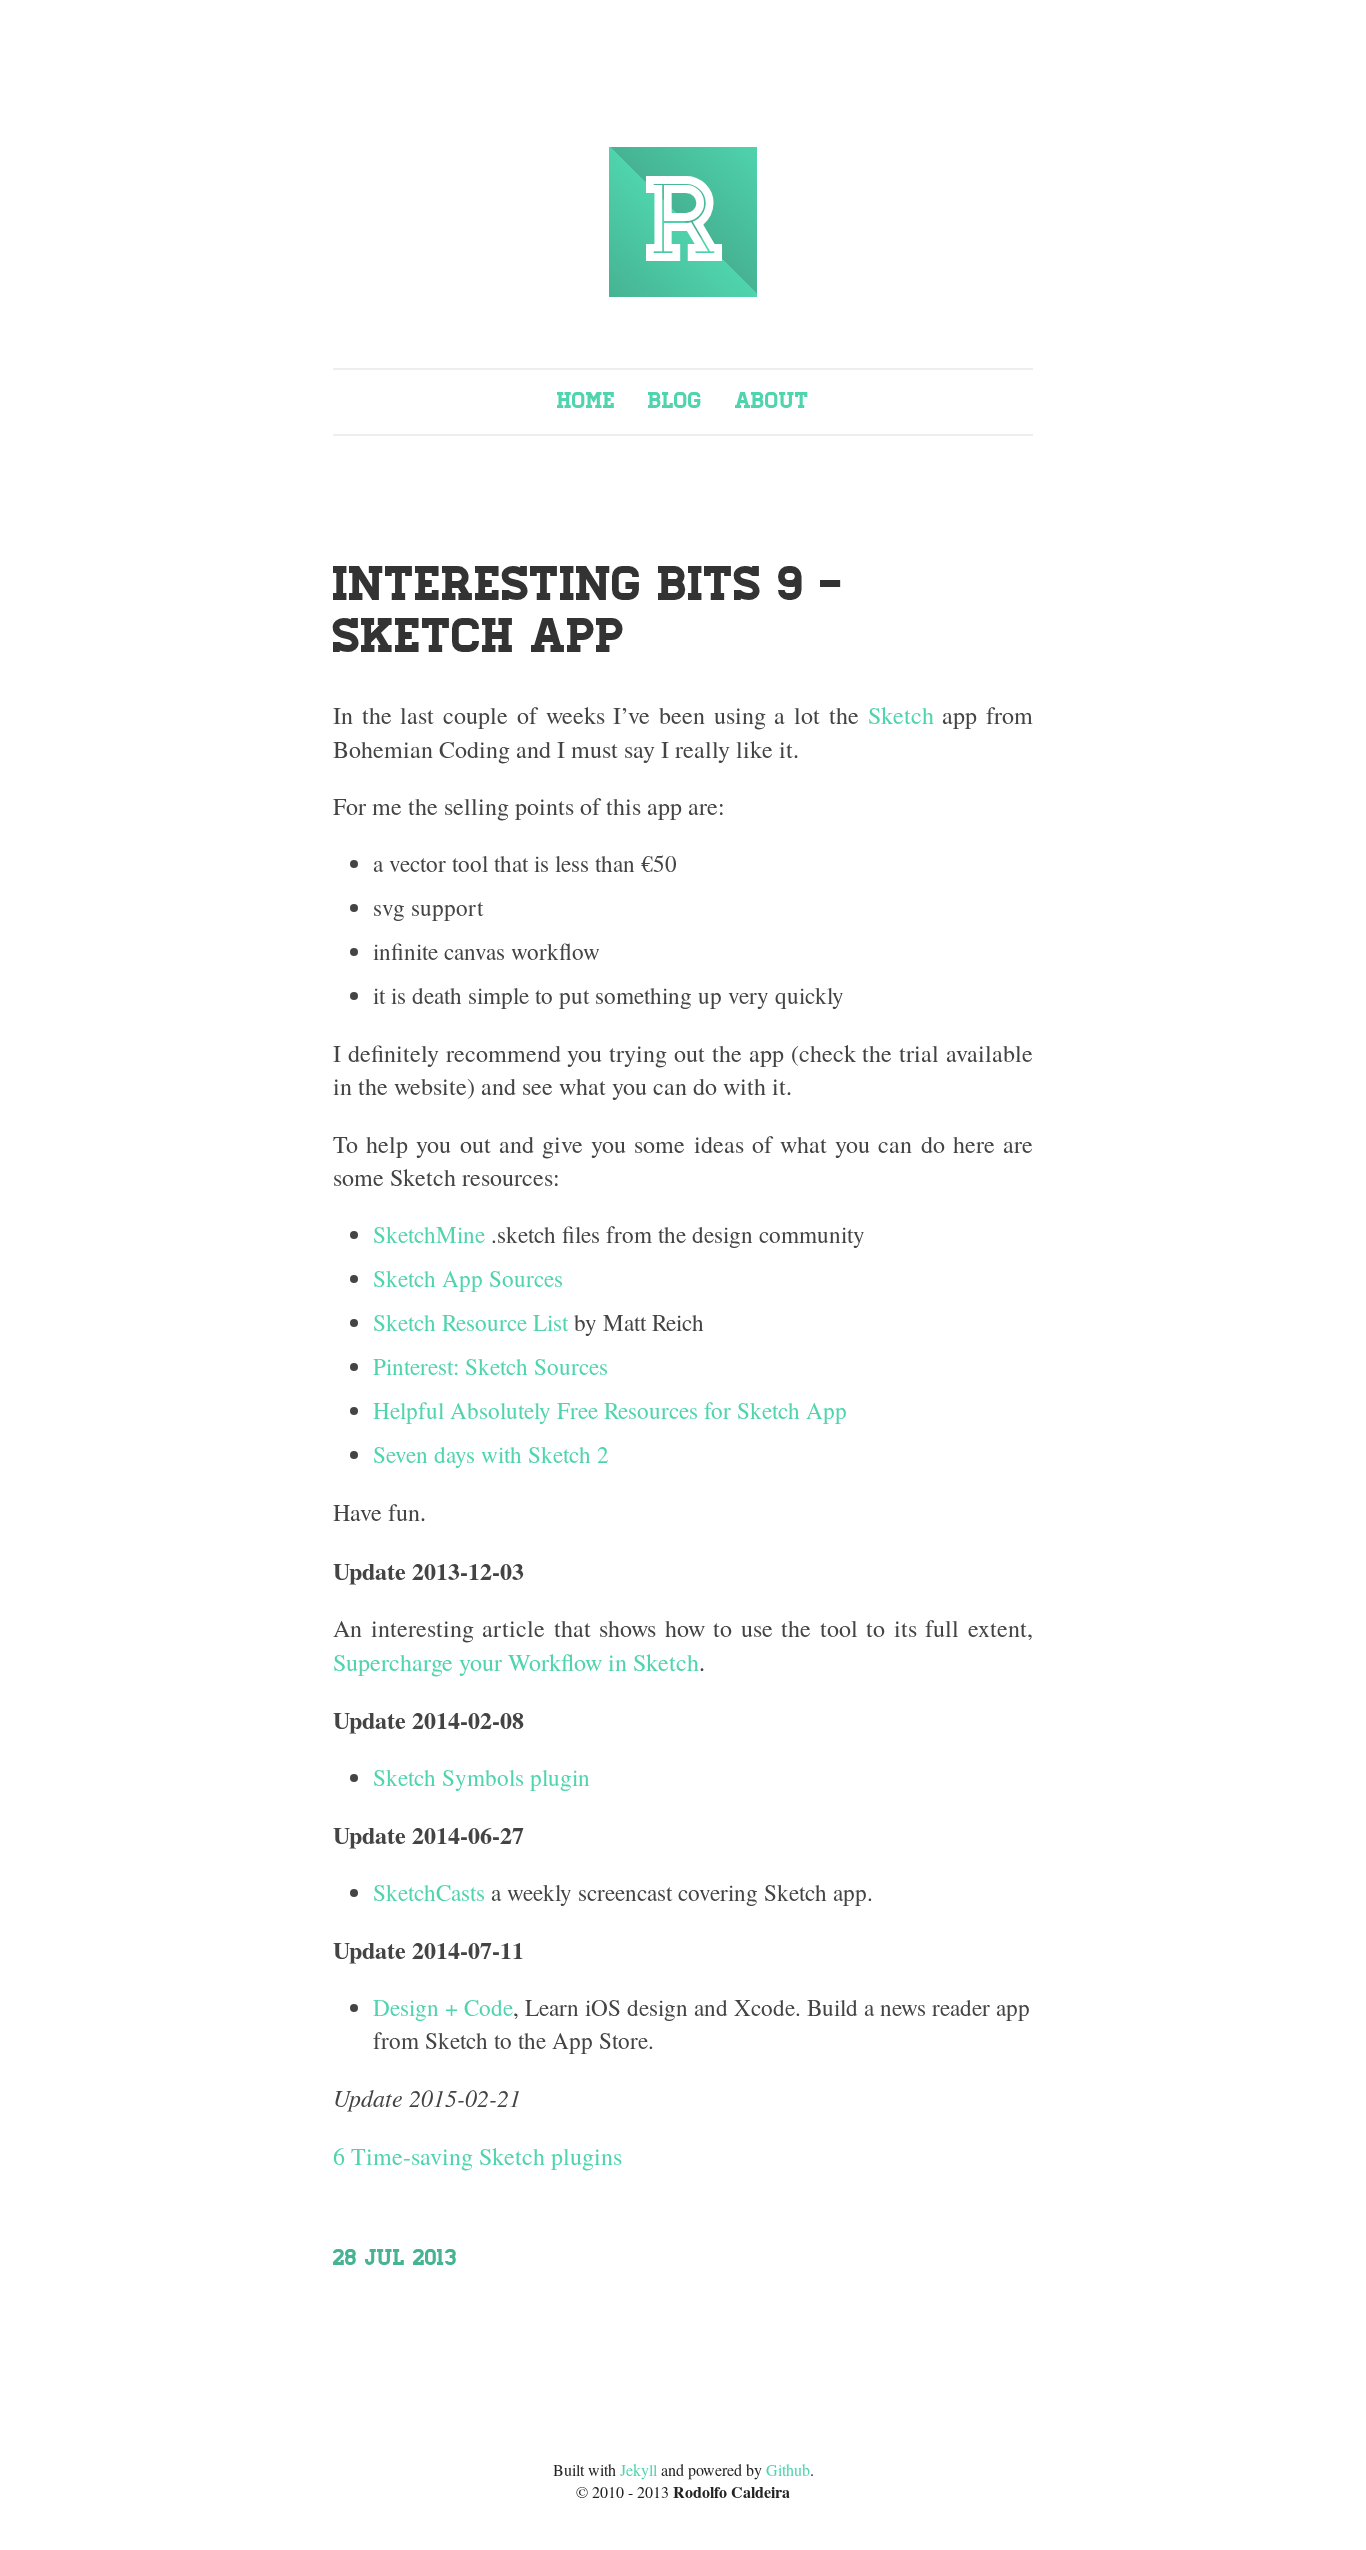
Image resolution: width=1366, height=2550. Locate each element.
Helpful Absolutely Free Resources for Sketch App (610, 1410)
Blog (675, 401)
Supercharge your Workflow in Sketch (516, 1662)
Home (586, 401)
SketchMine (429, 1234)
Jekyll (638, 2469)
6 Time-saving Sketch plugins (477, 2156)
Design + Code (443, 2007)
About (772, 401)
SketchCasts (429, 1892)
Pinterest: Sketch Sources (490, 1366)
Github (788, 2469)
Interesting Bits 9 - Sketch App (588, 611)
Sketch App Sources (468, 1278)
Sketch (901, 715)
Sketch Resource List (470, 1322)
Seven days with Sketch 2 (491, 1454)
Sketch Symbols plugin (481, 1777)
